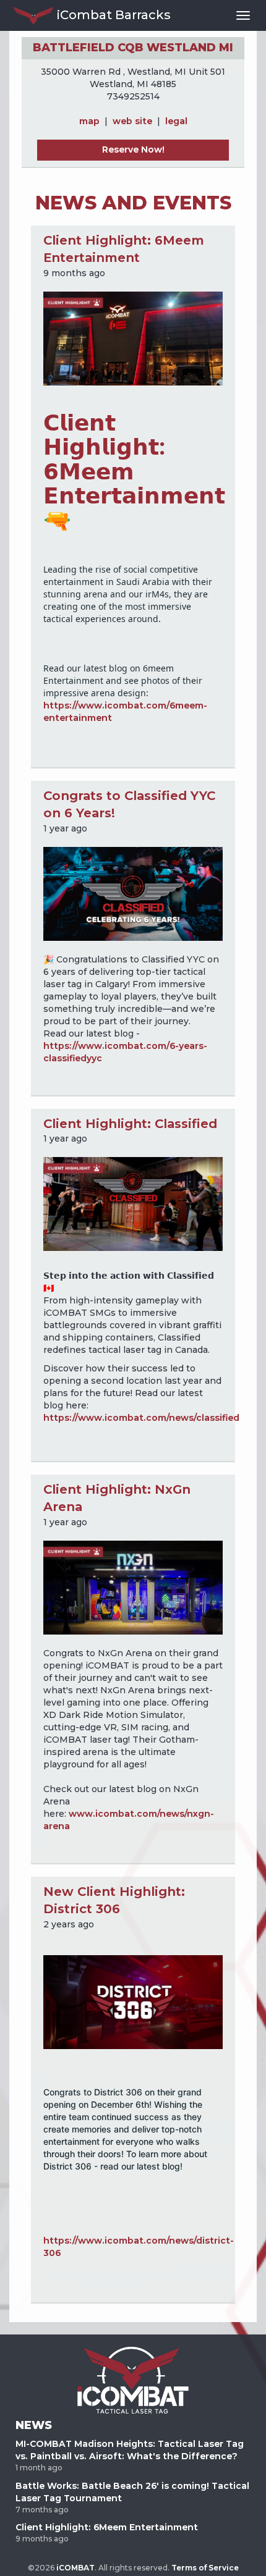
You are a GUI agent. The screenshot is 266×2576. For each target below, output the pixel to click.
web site (132, 121)
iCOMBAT (75, 2568)
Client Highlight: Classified (130, 1124)
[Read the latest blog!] (133, 1203)
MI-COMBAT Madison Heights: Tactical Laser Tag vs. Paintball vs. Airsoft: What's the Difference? (130, 2450)
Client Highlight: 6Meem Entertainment (107, 2527)
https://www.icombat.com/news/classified (141, 1418)
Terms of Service (205, 2568)
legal (176, 121)
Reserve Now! (133, 149)
